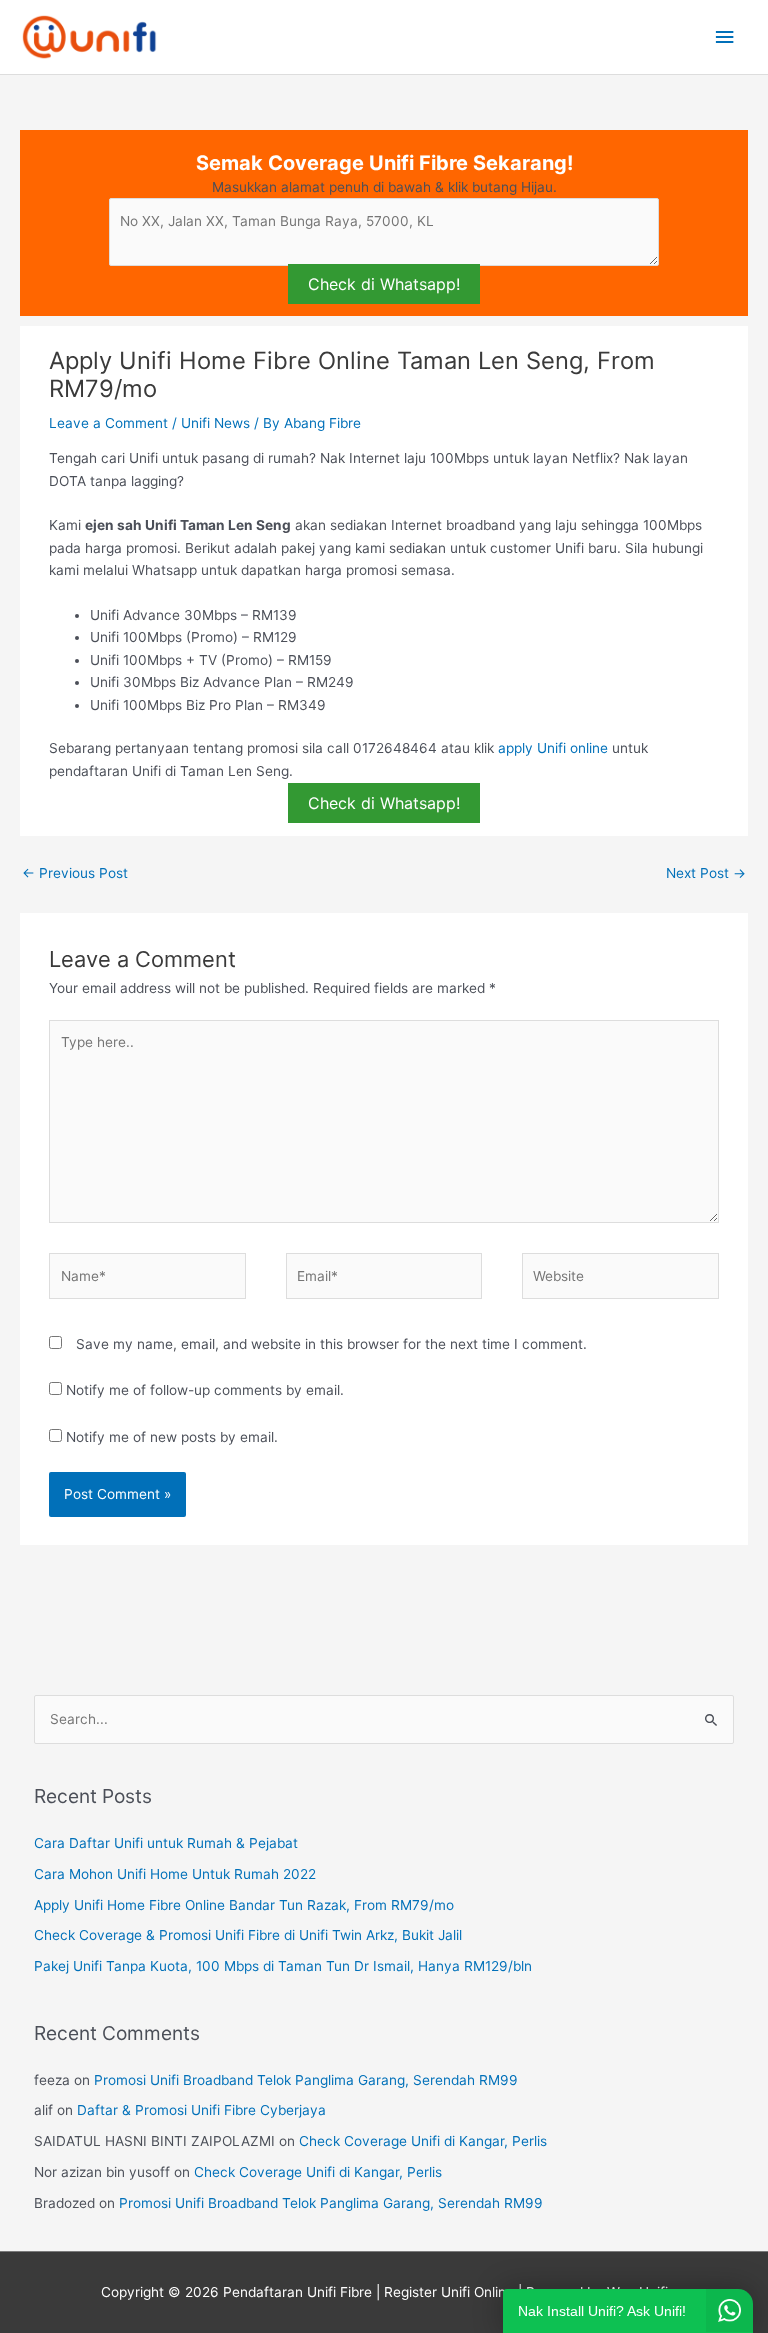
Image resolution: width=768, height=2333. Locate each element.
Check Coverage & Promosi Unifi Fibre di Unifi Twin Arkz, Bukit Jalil (248, 1935)
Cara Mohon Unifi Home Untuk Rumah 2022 (175, 1874)
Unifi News (215, 423)
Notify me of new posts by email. (172, 1437)
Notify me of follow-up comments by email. (205, 1390)
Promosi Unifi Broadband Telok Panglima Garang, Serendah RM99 (306, 2080)
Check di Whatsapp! (384, 284)
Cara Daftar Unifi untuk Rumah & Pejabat (166, 1843)
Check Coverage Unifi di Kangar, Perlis (423, 2141)
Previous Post (75, 873)
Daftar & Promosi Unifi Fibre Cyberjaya (201, 2110)
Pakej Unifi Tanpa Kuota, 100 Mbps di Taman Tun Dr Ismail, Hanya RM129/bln (283, 1966)
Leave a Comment (108, 423)
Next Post (706, 873)
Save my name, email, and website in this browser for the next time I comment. (331, 1344)
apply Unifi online (553, 748)
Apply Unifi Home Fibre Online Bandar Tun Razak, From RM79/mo (244, 1905)
